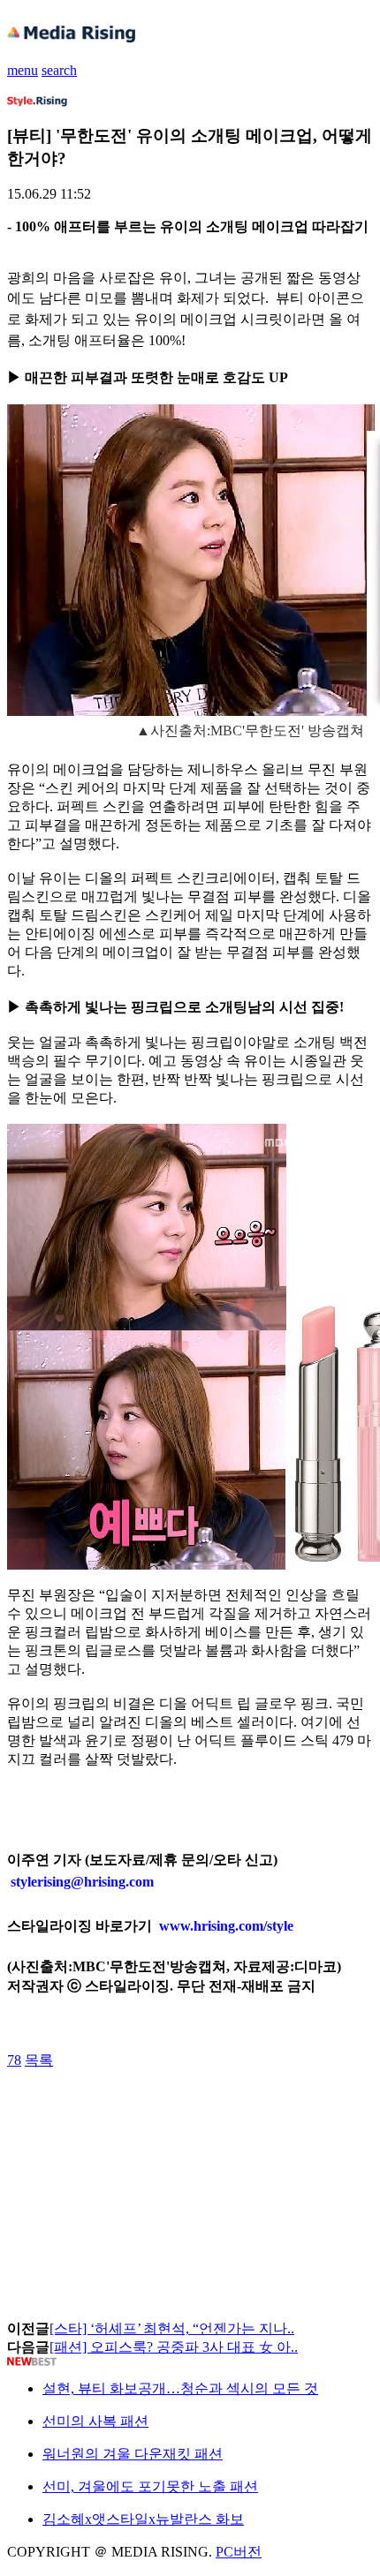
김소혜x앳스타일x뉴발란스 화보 (143, 2519)
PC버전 (239, 2552)
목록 (39, 2060)
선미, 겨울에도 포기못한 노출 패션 (150, 2486)
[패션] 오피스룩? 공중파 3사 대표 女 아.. (174, 2347)
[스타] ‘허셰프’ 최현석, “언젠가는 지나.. (172, 2328)
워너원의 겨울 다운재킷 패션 (133, 2454)
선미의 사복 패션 (95, 2421)
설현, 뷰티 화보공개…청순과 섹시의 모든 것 (180, 2388)
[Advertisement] (148, 2110)
